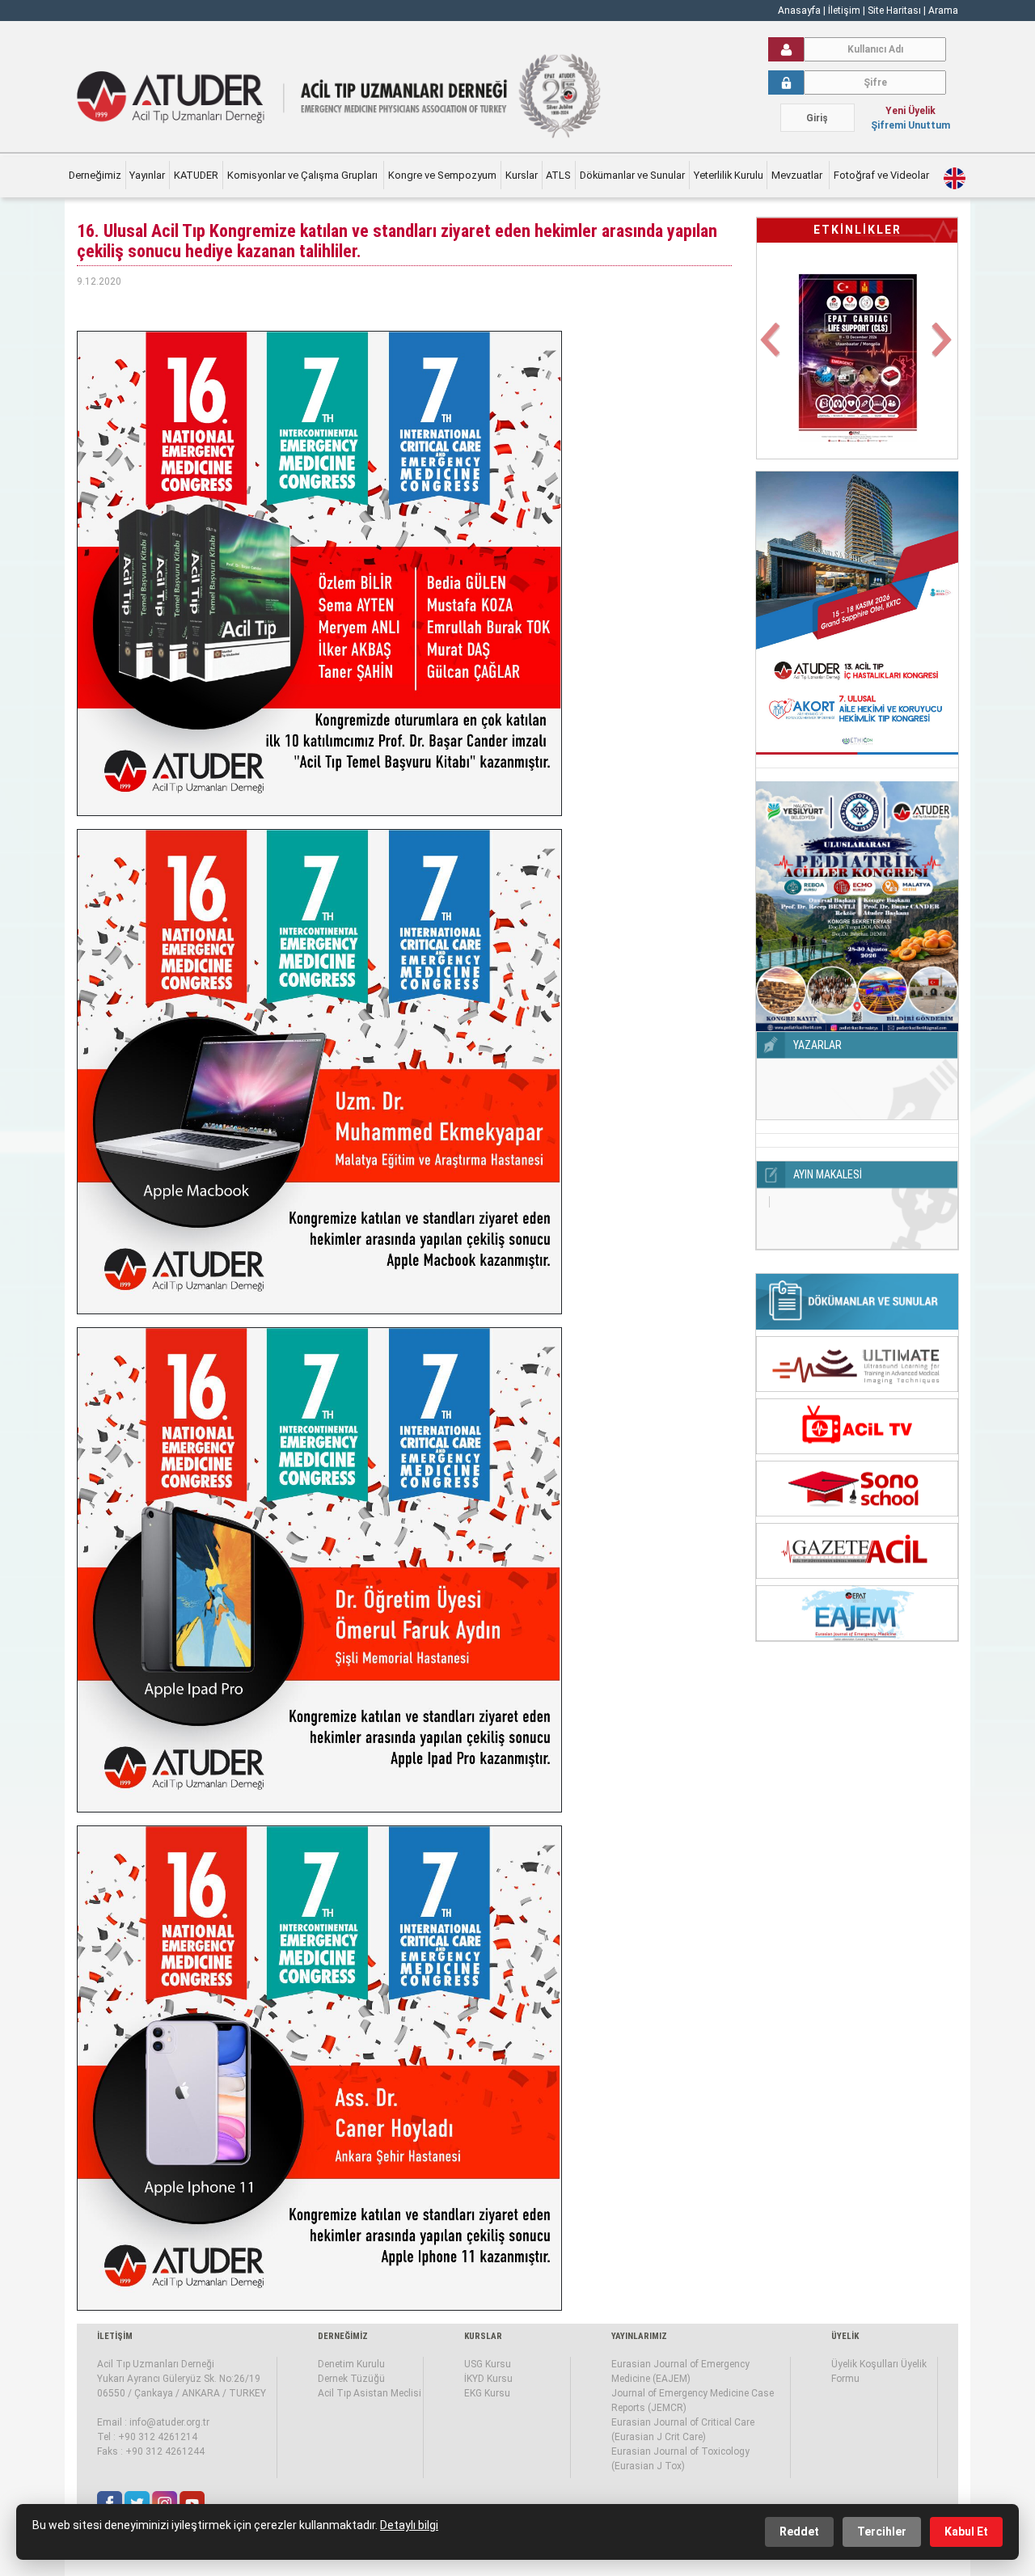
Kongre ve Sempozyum (442, 175)
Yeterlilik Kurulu (729, 175)
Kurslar (522, 175)
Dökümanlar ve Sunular (632, 175)
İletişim (845, 11)
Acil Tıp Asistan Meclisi (370, 2393)
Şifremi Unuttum (910, 125)
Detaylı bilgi (409, 2525)
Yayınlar (147, 175)
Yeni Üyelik (910, 111)
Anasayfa (799, 11)
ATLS (558, 175)
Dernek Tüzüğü (351, 2379)
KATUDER (196, 175)
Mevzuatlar (798, 175)
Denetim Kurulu (351, 2364)
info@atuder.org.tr (169, 2422)
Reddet (799, 2532)
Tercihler (882, 2532)
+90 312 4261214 (158, 2437)
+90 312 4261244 (165, 2451)
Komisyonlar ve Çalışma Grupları (304, 175)
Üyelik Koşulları (865, 2364)
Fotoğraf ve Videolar (883, 175)
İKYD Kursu (488, 2379)
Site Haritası (894, 11)
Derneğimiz (95, 175)
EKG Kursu (487, 2393)
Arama (943, 11)
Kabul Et (966, 2532)
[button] (772, 349)
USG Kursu (488, 2364)
